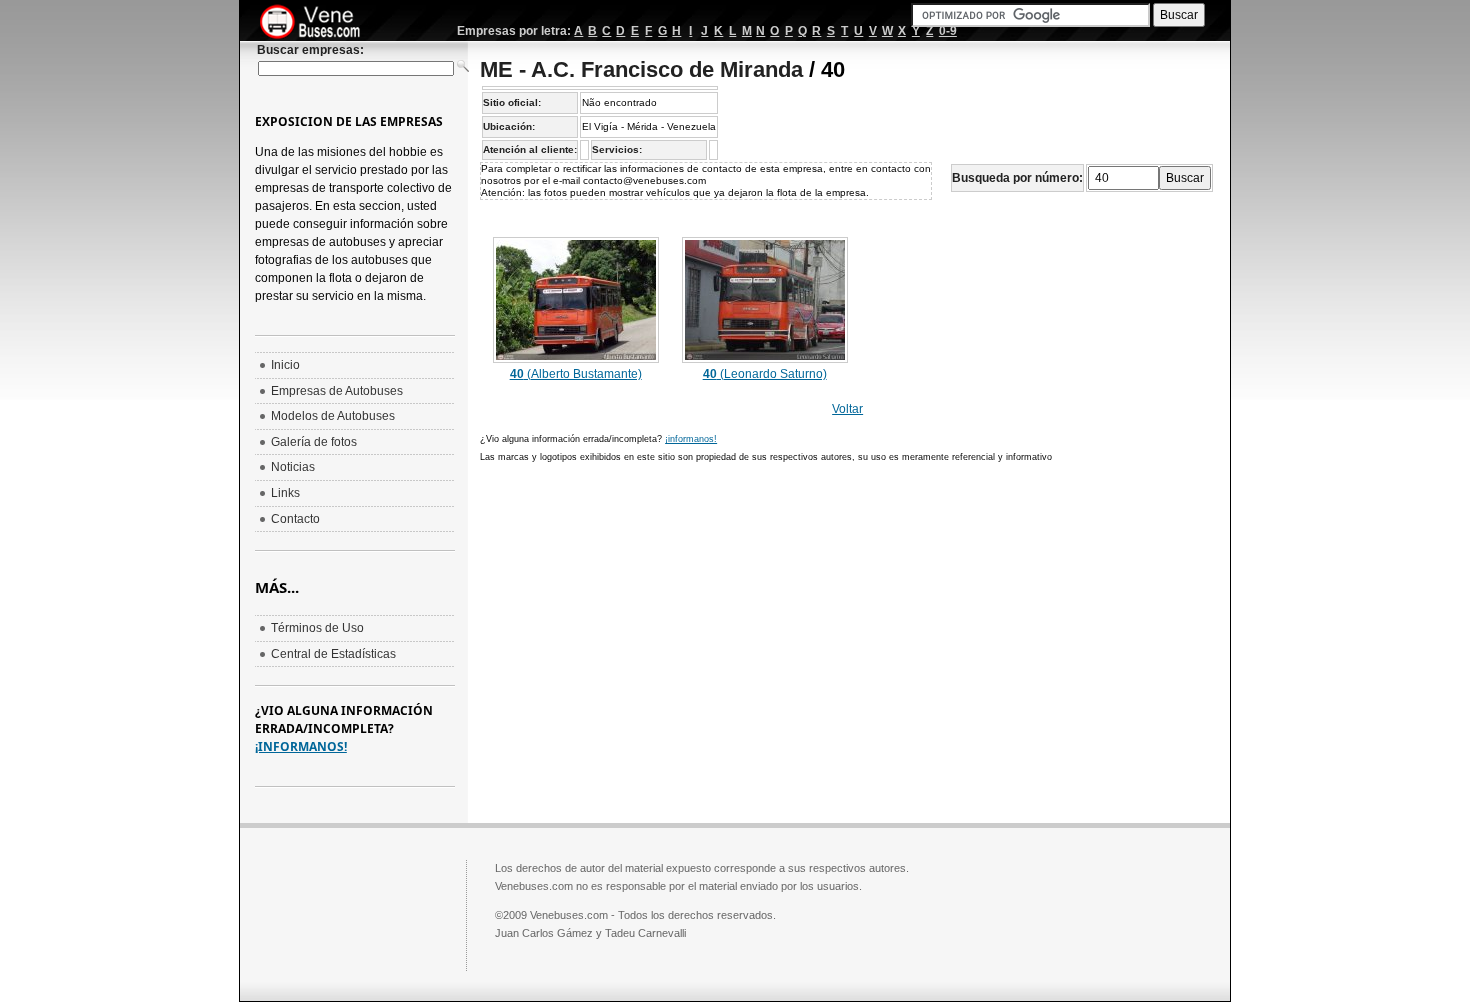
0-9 (948, 31)
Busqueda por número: (1017, 178)
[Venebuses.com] (317, 23)
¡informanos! (691, 439)
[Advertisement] (648, 618)
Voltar (847, 409)
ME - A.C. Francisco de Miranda (641, 69)
